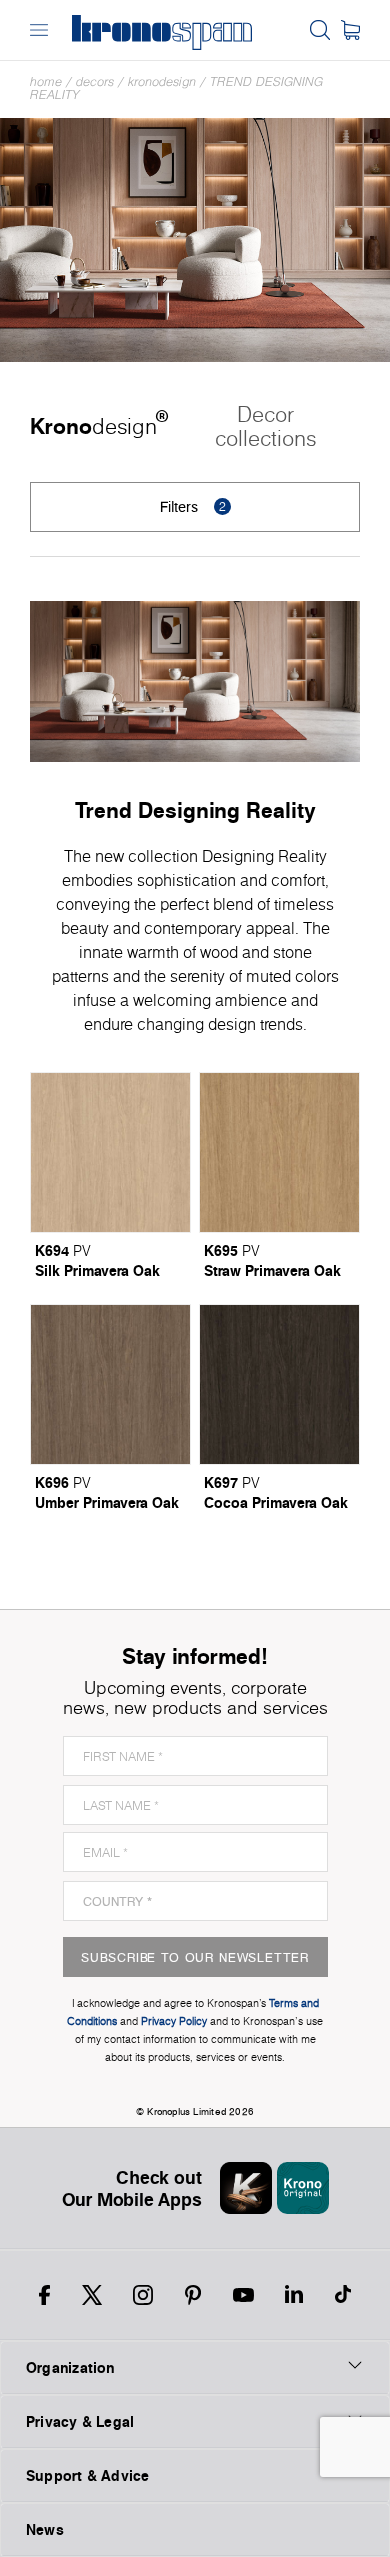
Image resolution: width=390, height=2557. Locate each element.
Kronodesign (162, 81)
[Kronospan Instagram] (143, 2295)
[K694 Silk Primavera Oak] (110, 1152)
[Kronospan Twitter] (92, 2295)
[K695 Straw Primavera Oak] (279, 1152)
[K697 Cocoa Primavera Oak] (279, 1384)
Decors (95, 81)
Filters (193, 506)
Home (46, 81)
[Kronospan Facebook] (44, 2295)
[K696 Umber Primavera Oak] (110, 1384)
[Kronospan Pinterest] (193, 2295)
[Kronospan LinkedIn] (294, 2295)
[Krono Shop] (350, 30)
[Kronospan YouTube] (243, 2295)
